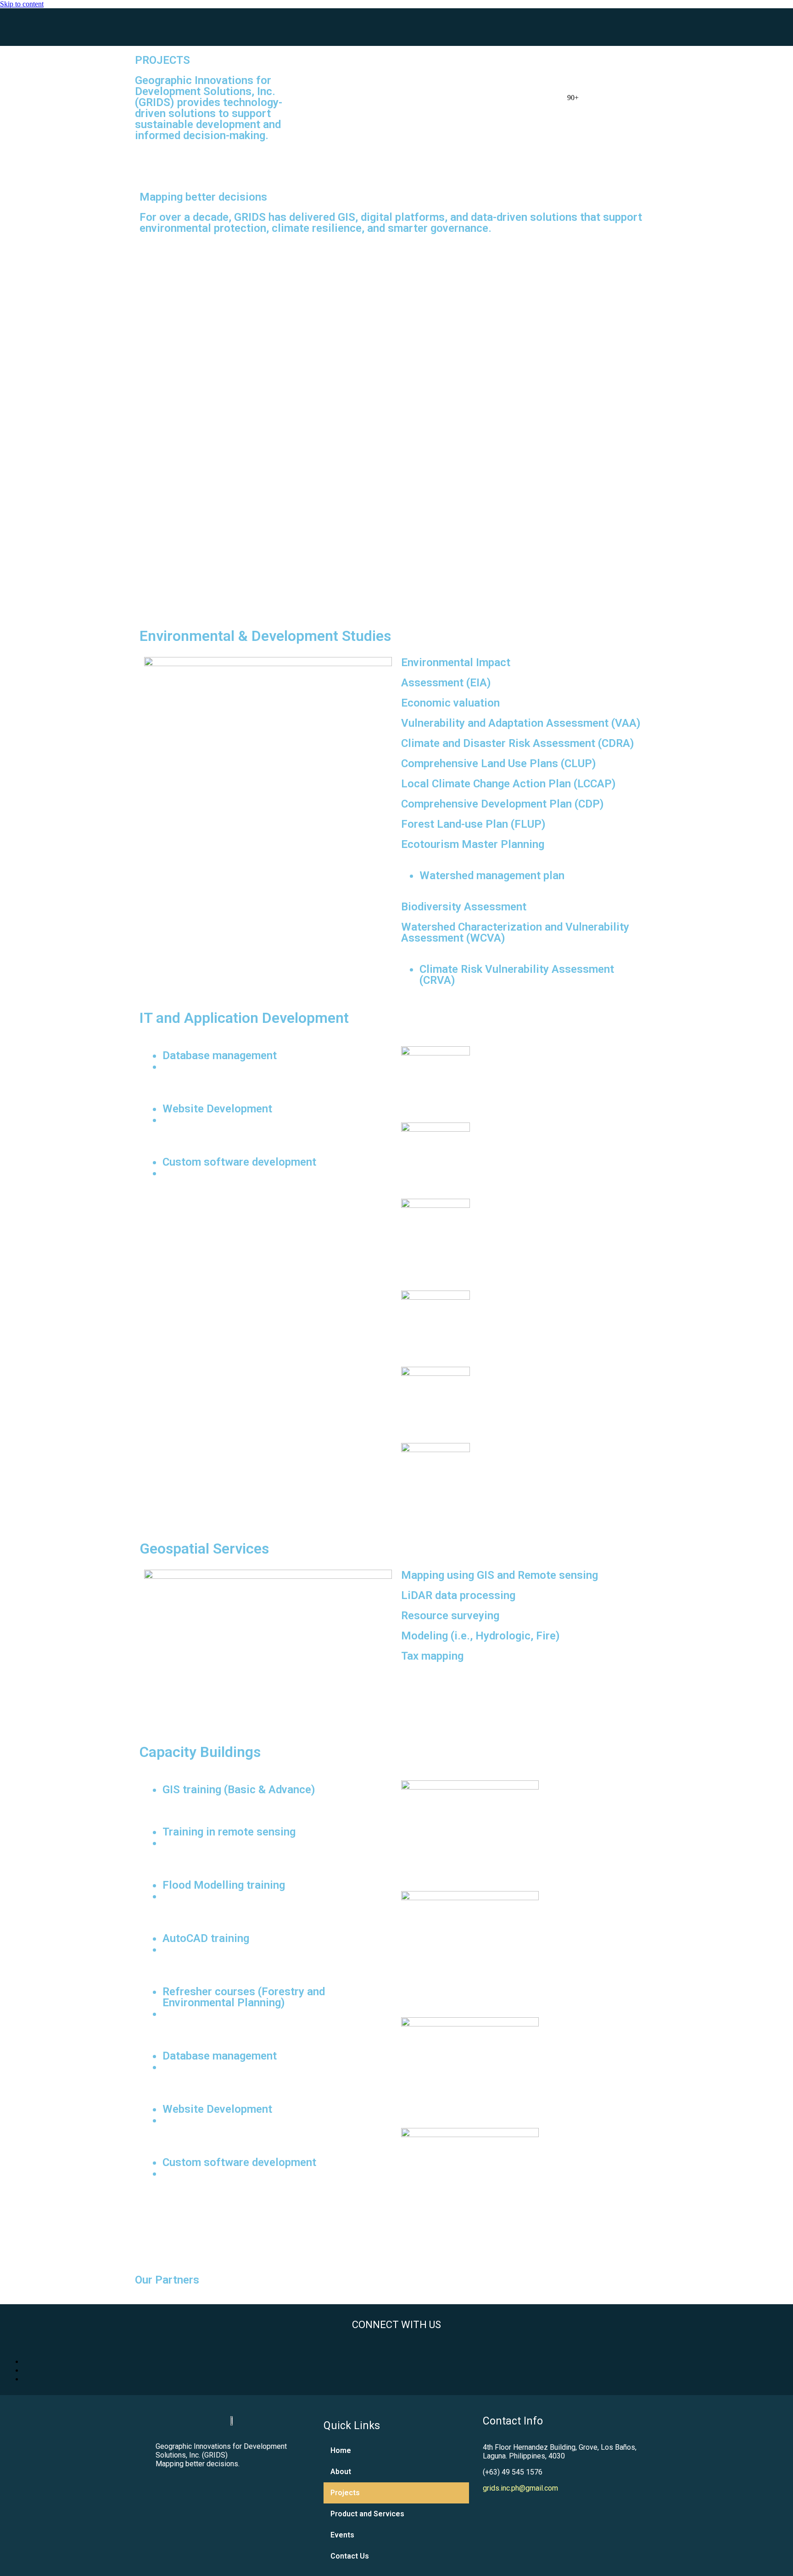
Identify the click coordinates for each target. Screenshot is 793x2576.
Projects (345, 2493)
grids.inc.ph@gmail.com (520, 2488)
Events (342, 2535)
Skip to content (22, 4)
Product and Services (367, 2514)
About (341, 2472)
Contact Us (350, 2556)
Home (341, 2450)
